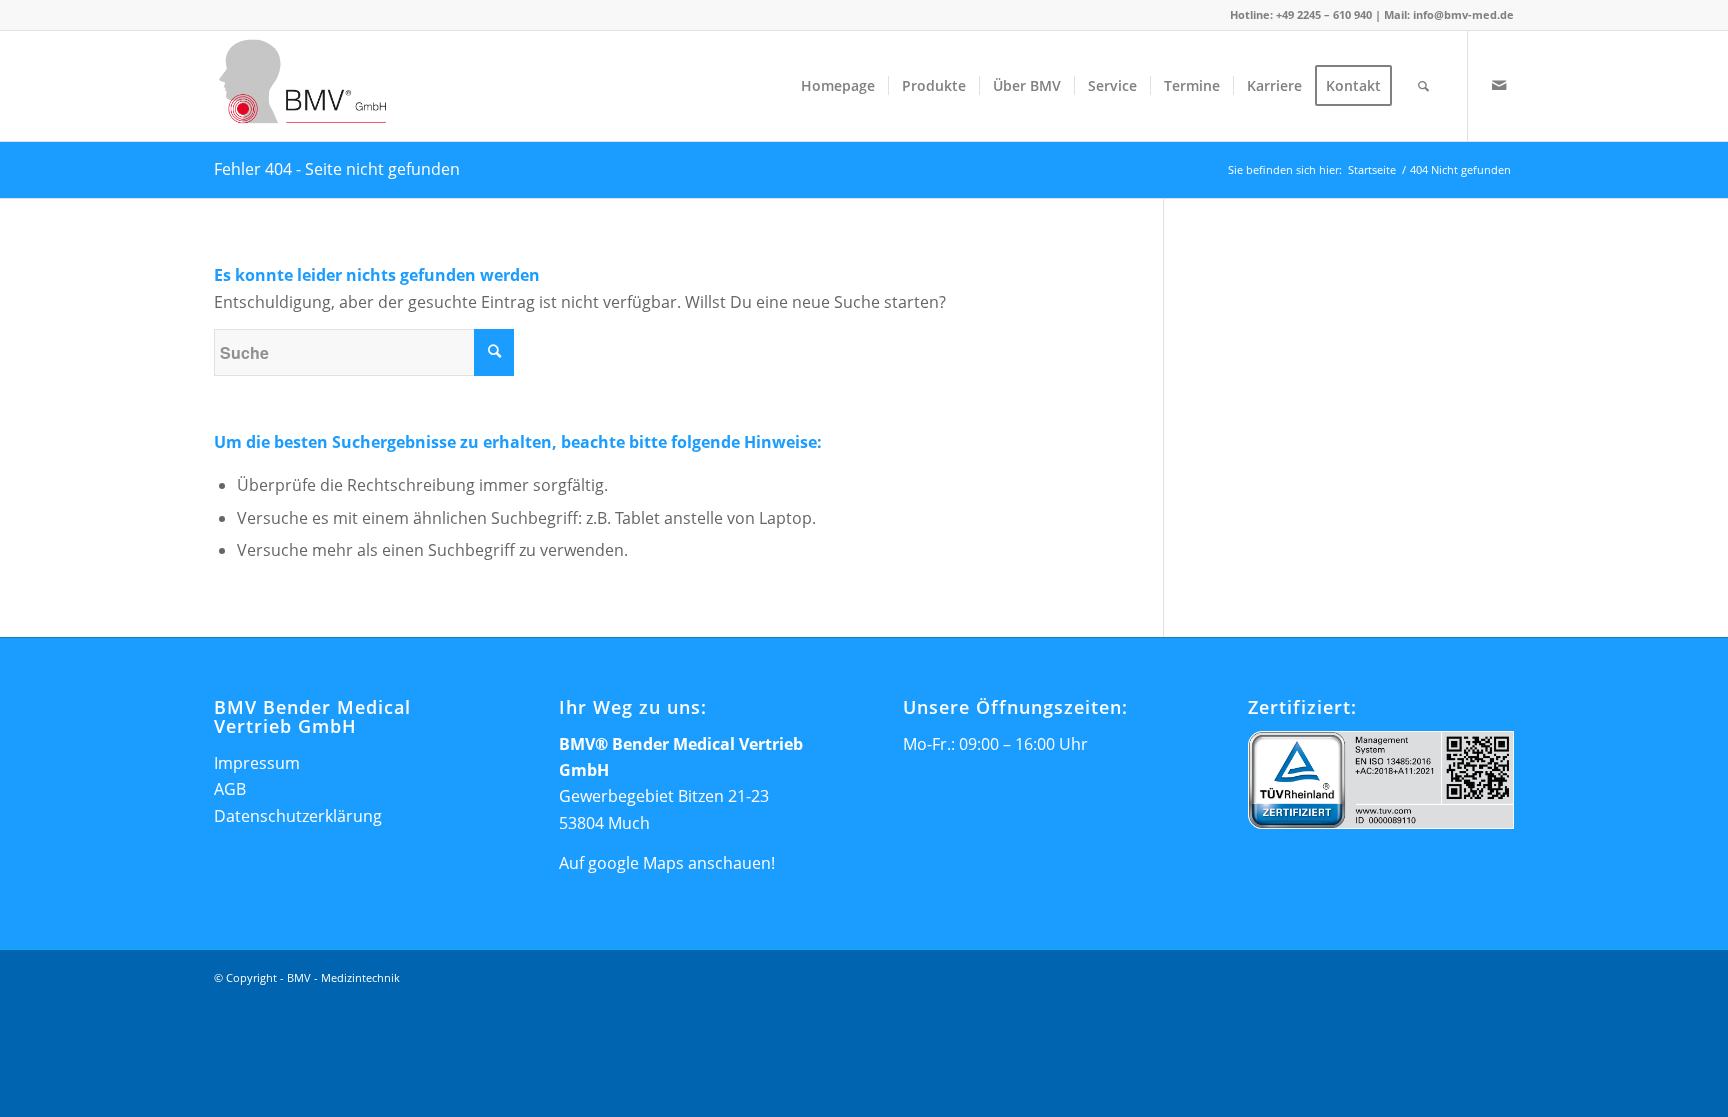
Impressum (257, 763)
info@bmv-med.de (1463, 14)
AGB (230, 789)
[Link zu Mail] (1499, 85)
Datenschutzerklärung (298, 816)
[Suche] (1423, 86)
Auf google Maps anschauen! (667, 863)
